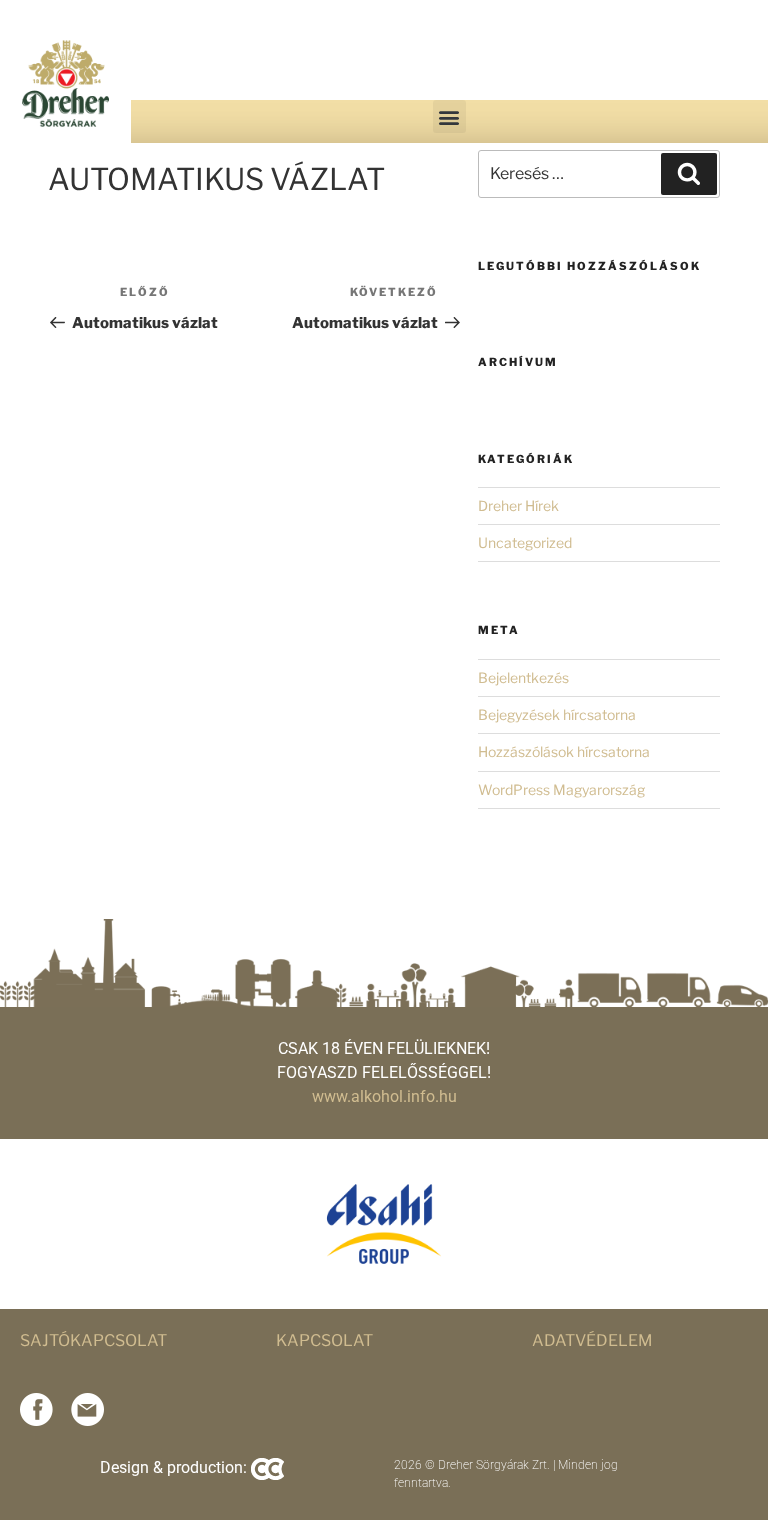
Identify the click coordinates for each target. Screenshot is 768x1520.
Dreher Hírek (518, 505)
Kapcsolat (324, 1340)
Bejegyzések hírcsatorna (557, 714)
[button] (449, 116)
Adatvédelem (592, 1340)
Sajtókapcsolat (93, 1340)
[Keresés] (689, 174)
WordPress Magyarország (561, 789)
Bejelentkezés (523, 677)
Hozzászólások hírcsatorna (564, 751)
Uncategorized (525, 542)
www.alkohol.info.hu (384, 1096)
